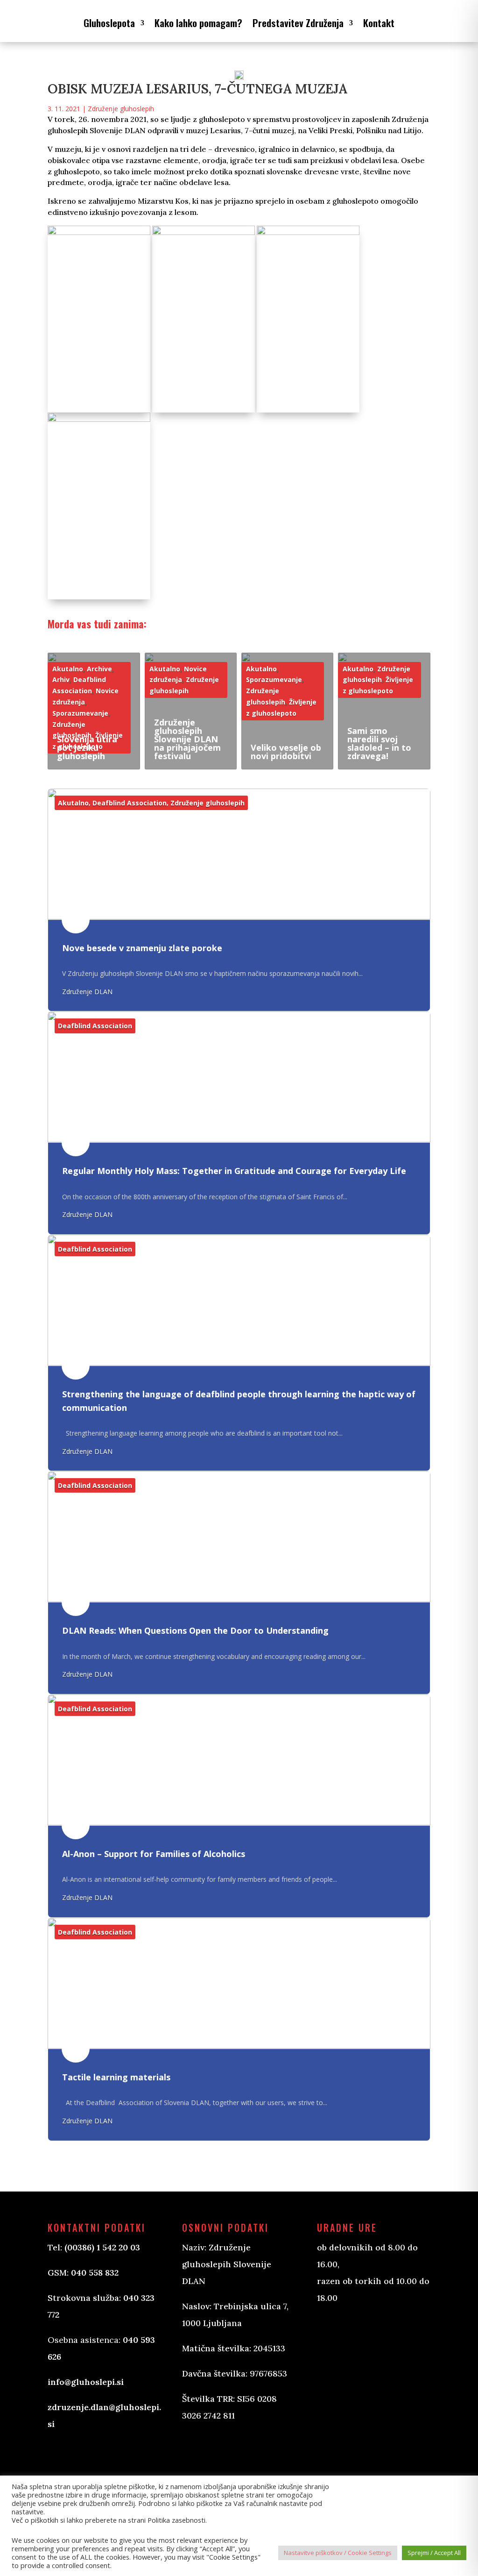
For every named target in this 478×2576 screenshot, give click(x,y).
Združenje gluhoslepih (121, 109)
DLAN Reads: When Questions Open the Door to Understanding (195, 1630)
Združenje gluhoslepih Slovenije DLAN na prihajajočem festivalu (187, 739)
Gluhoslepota (109, 23)
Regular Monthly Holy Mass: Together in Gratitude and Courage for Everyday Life (234, 1171)
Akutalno (68, 669)
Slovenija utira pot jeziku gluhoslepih (87, 747)
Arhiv (61, 680)
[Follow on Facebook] (199, 2451)
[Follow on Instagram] (236, 2451)
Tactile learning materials (116, 2077)
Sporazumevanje (80, 713)
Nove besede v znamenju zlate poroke (142, 948)
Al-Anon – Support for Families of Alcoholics (154, 1854)
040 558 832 (95, 2273)
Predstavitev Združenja (298, 23)
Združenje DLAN (87, 992)
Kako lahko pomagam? (198, 23)
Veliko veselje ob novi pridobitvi (286, 752)
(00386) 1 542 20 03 (102, 2247)
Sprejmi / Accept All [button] (434, 2553)
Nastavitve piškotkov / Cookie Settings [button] (338, 2553)
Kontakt (379, 23)
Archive (99, 669)
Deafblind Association (130, 803)
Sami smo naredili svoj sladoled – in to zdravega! (379, 743)
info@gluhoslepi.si (86, 2382)
